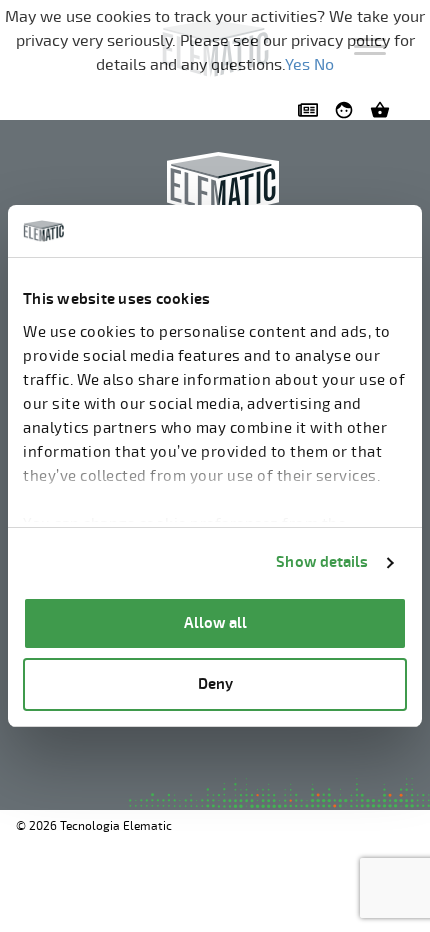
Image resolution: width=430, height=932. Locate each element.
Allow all (215, 623)
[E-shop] (384, 110)
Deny (215, 684)
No (324, 65)
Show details (322, 562)
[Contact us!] (312, 110)
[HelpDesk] (348, 110)
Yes (297, 65)
